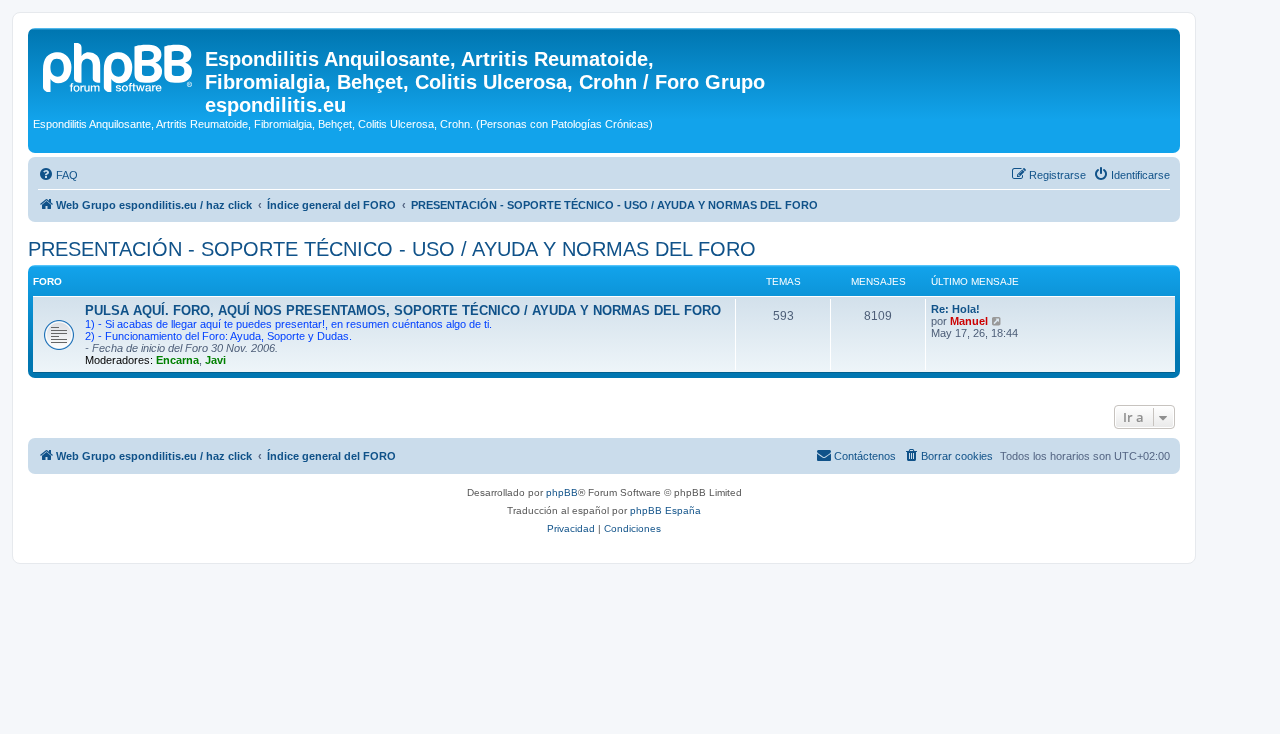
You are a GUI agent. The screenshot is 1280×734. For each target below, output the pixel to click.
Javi (215, 360)
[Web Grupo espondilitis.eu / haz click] (119, 65)
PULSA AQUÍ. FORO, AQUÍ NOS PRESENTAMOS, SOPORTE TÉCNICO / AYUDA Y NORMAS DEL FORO (403, 310)
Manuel (969, 321)
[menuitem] (58, 175)
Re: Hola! (955, 309)
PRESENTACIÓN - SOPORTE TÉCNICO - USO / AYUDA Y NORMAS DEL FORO (392, 249)
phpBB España (665, 510)
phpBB (562, 492)
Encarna (177, 360)
